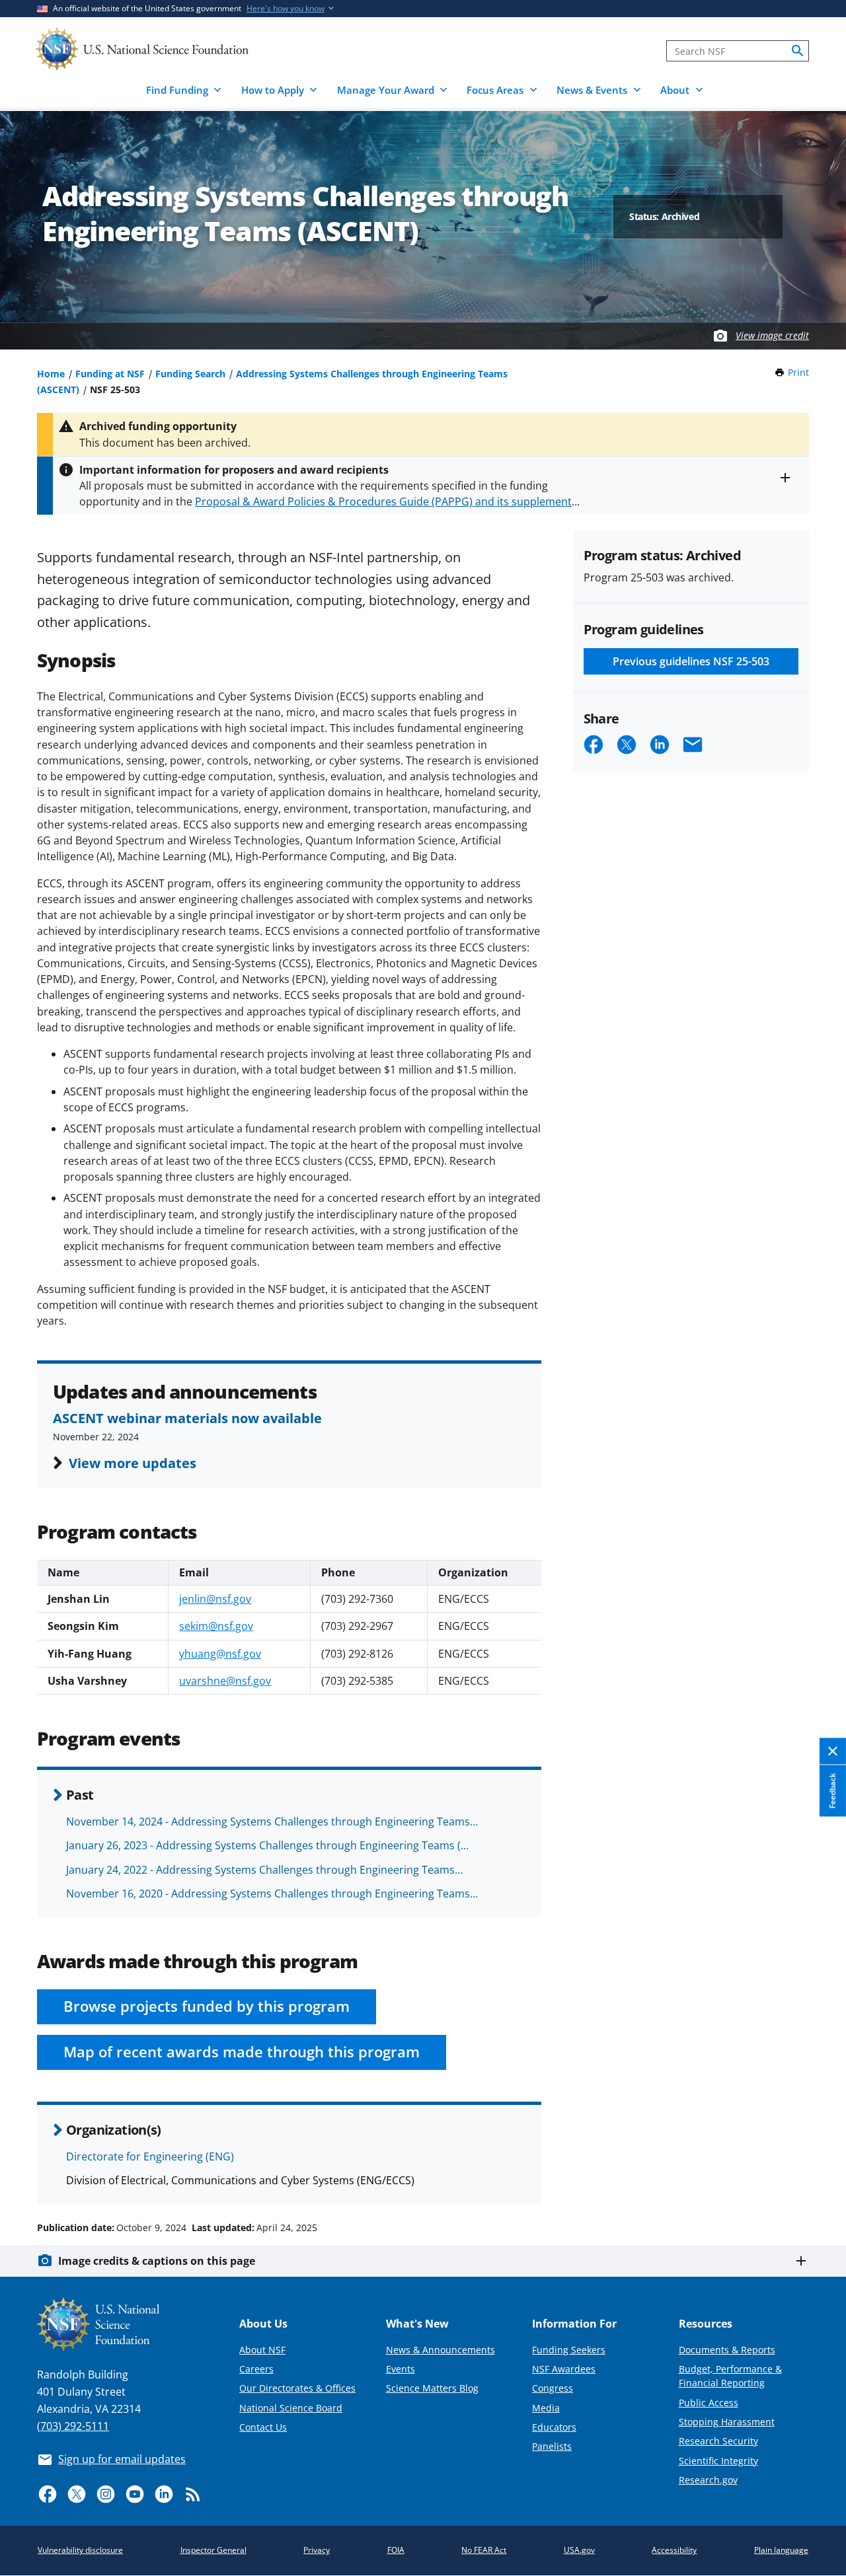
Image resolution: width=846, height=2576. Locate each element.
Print (798, 372)
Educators (554, 2427)
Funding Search (190, 374)
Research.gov (708, 2480)
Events (401, 2369)
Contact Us (263, 2427)
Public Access (709, 2403)
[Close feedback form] (833, 1752)
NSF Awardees (564, 2369)
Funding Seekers (569, 2350)
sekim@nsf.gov (216, 1626)
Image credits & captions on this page (157, 2261)
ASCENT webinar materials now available (187, 1418)
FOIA (396, 2550)
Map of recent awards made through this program (242, 2052)
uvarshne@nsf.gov (225, 1681)
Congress (553, 2388)
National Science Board (291, 2408)
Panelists (552, 2446)
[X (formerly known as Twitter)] (77, 2494)
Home (51, 374)
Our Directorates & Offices (297, 2388)
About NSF (262, 2350)
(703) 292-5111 (73, 2426)
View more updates (133, 1463)
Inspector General (213, 2550)
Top (817, 2178)
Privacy (317, 2550)
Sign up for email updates (122, 2459)
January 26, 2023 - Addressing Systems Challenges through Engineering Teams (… (267, 1845)
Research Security (718, 2441)
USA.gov (579, 2550)
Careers (256, 2369)
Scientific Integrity (718, 2461)
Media (546, 2408)
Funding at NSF (110, 374)
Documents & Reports (727, 2350)
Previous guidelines (691, 661)
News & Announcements (441, 2350)
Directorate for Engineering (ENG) (150, 2156)
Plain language (781, 2550)
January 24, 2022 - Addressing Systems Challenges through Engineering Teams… (264, 1870)
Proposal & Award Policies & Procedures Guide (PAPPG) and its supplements (386, 501)
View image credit (772, 335)
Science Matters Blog (432, 2388)
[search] (798, 51)
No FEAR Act (484, 2550)
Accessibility (674, 2550)
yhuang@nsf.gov (220, 1654)
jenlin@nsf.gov (215, 1599)
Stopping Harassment (727, 2422)
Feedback (832, 1791)
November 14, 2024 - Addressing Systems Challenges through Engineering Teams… (272, 1822)
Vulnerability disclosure (80, 2550)
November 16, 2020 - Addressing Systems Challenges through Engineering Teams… (272, 1894)
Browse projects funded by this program (207, 2006)
